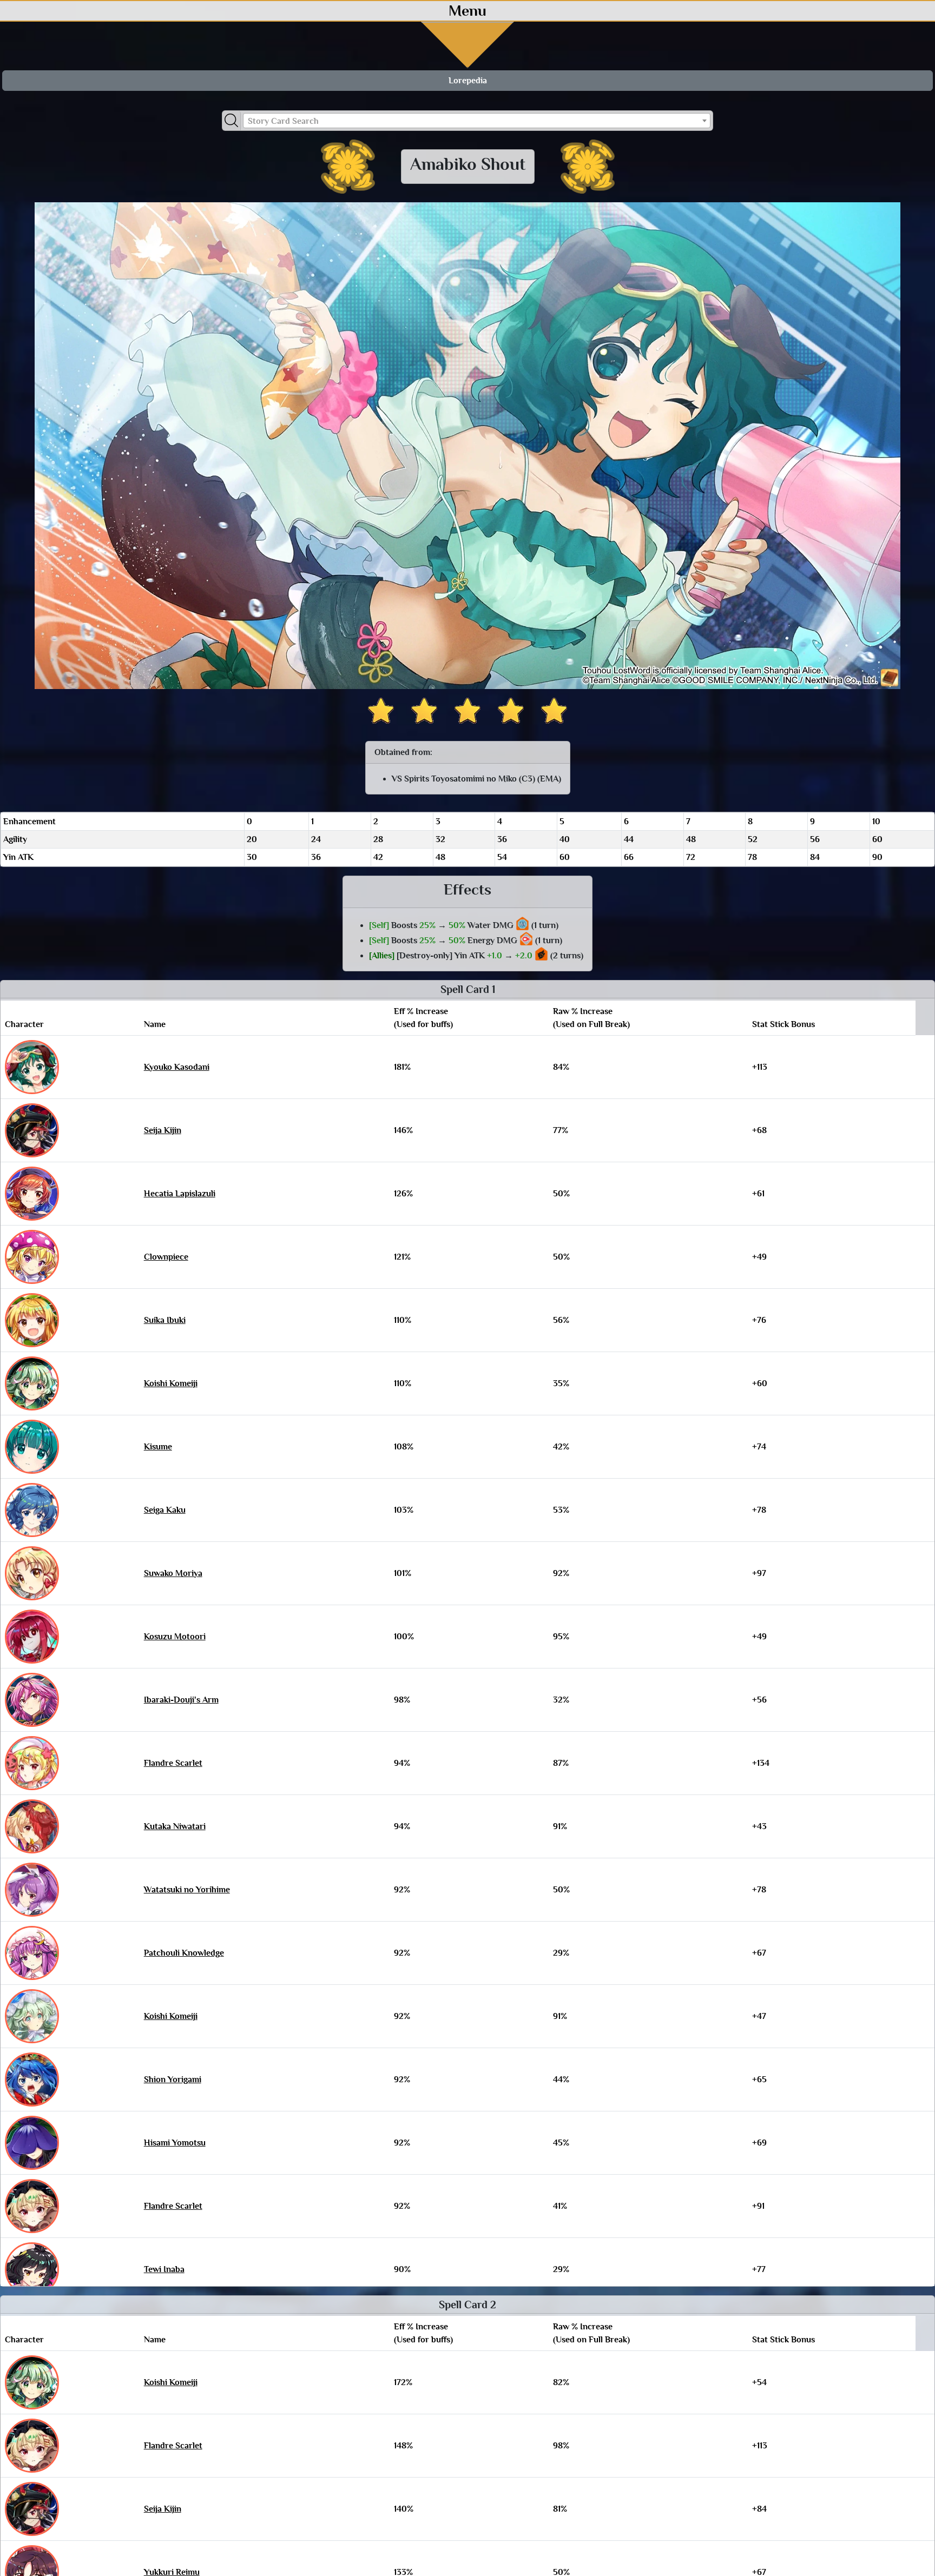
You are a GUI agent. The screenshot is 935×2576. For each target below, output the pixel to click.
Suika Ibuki (165, 1320)
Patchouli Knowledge (184, 1953)
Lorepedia (468, 81)
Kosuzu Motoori (175, 1637)
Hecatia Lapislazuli (180, 1194)
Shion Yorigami (173, 2080)
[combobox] (477, 121)
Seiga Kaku (165, 1510)
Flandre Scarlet (173, 1763)
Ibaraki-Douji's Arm (181, 1700)
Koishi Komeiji (171, 1383)
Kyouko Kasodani (177, 1067)
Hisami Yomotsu (175, 2143)
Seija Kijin (163, 1130)
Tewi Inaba (164, 2269)
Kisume (158, 1447)
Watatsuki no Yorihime (187, 1890)
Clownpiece (166, 1257)
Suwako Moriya (173, 1573)
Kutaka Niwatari (175, 1826)
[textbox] (477, 121)
